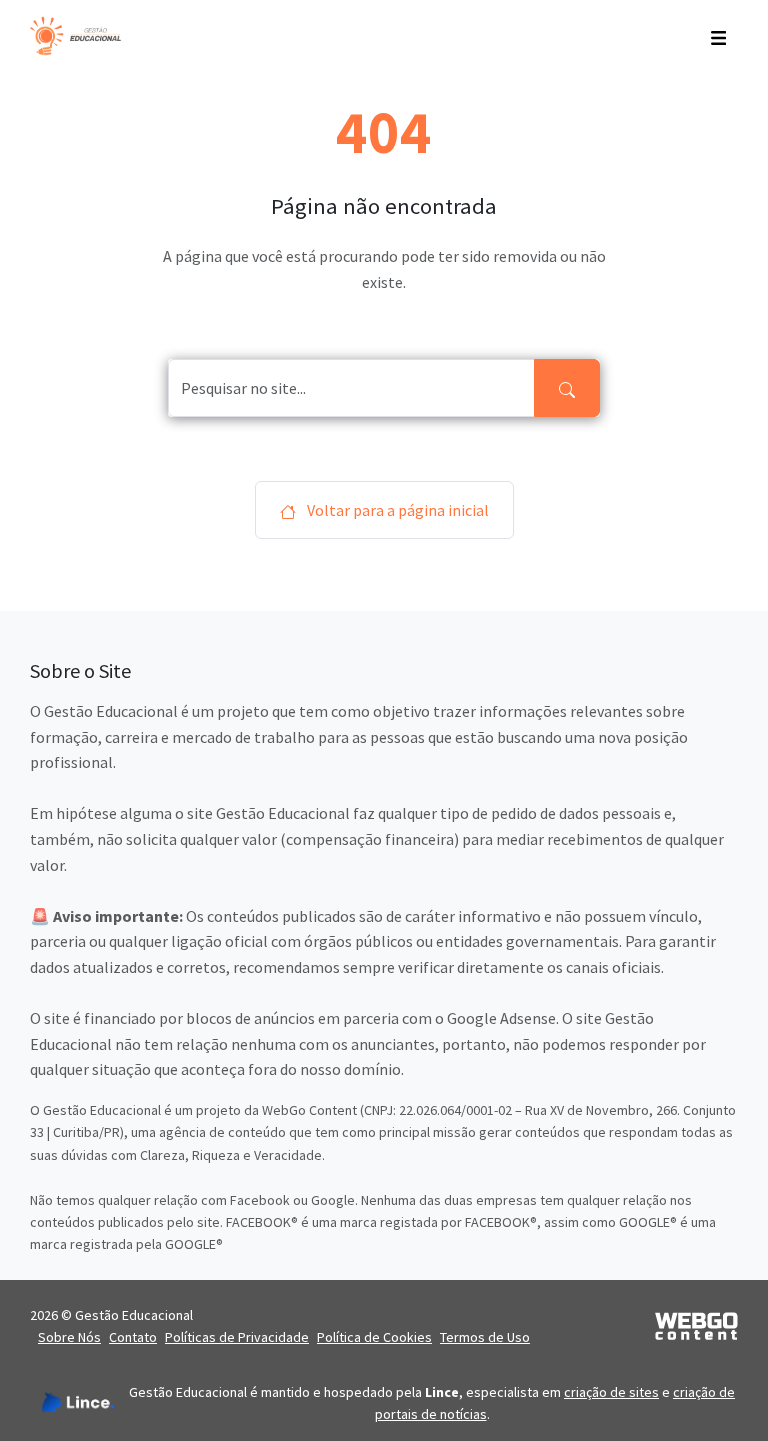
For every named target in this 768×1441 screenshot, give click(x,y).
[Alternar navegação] (718, 36)
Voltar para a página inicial (396, 510)
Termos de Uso (485, 1337)
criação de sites (611, 1392)
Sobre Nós (69, 1337)
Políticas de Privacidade (237, 1337)
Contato (133, 1337)
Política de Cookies (374, 1337)
